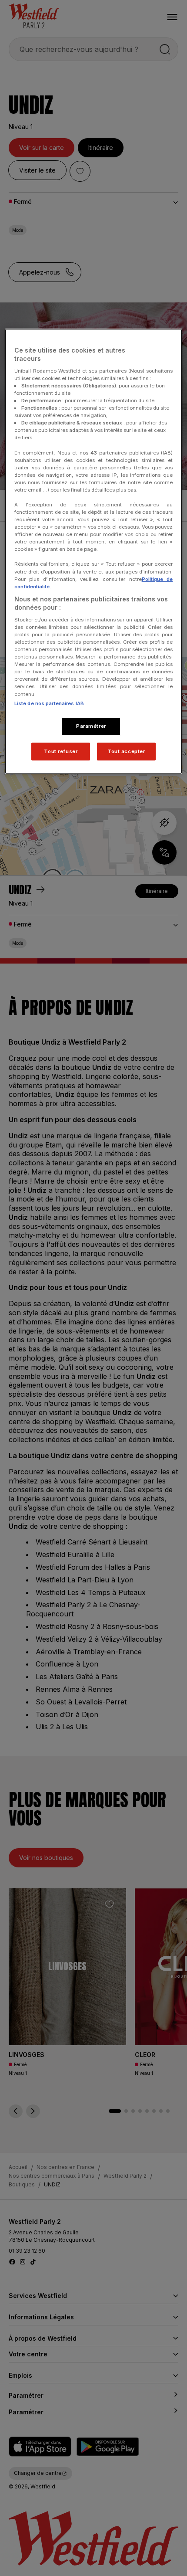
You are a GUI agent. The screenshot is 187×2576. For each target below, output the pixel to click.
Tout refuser (61, 751)
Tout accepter (126, 751)
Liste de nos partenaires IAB (49, 703)
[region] (94, 552)
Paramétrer (91, 726)
